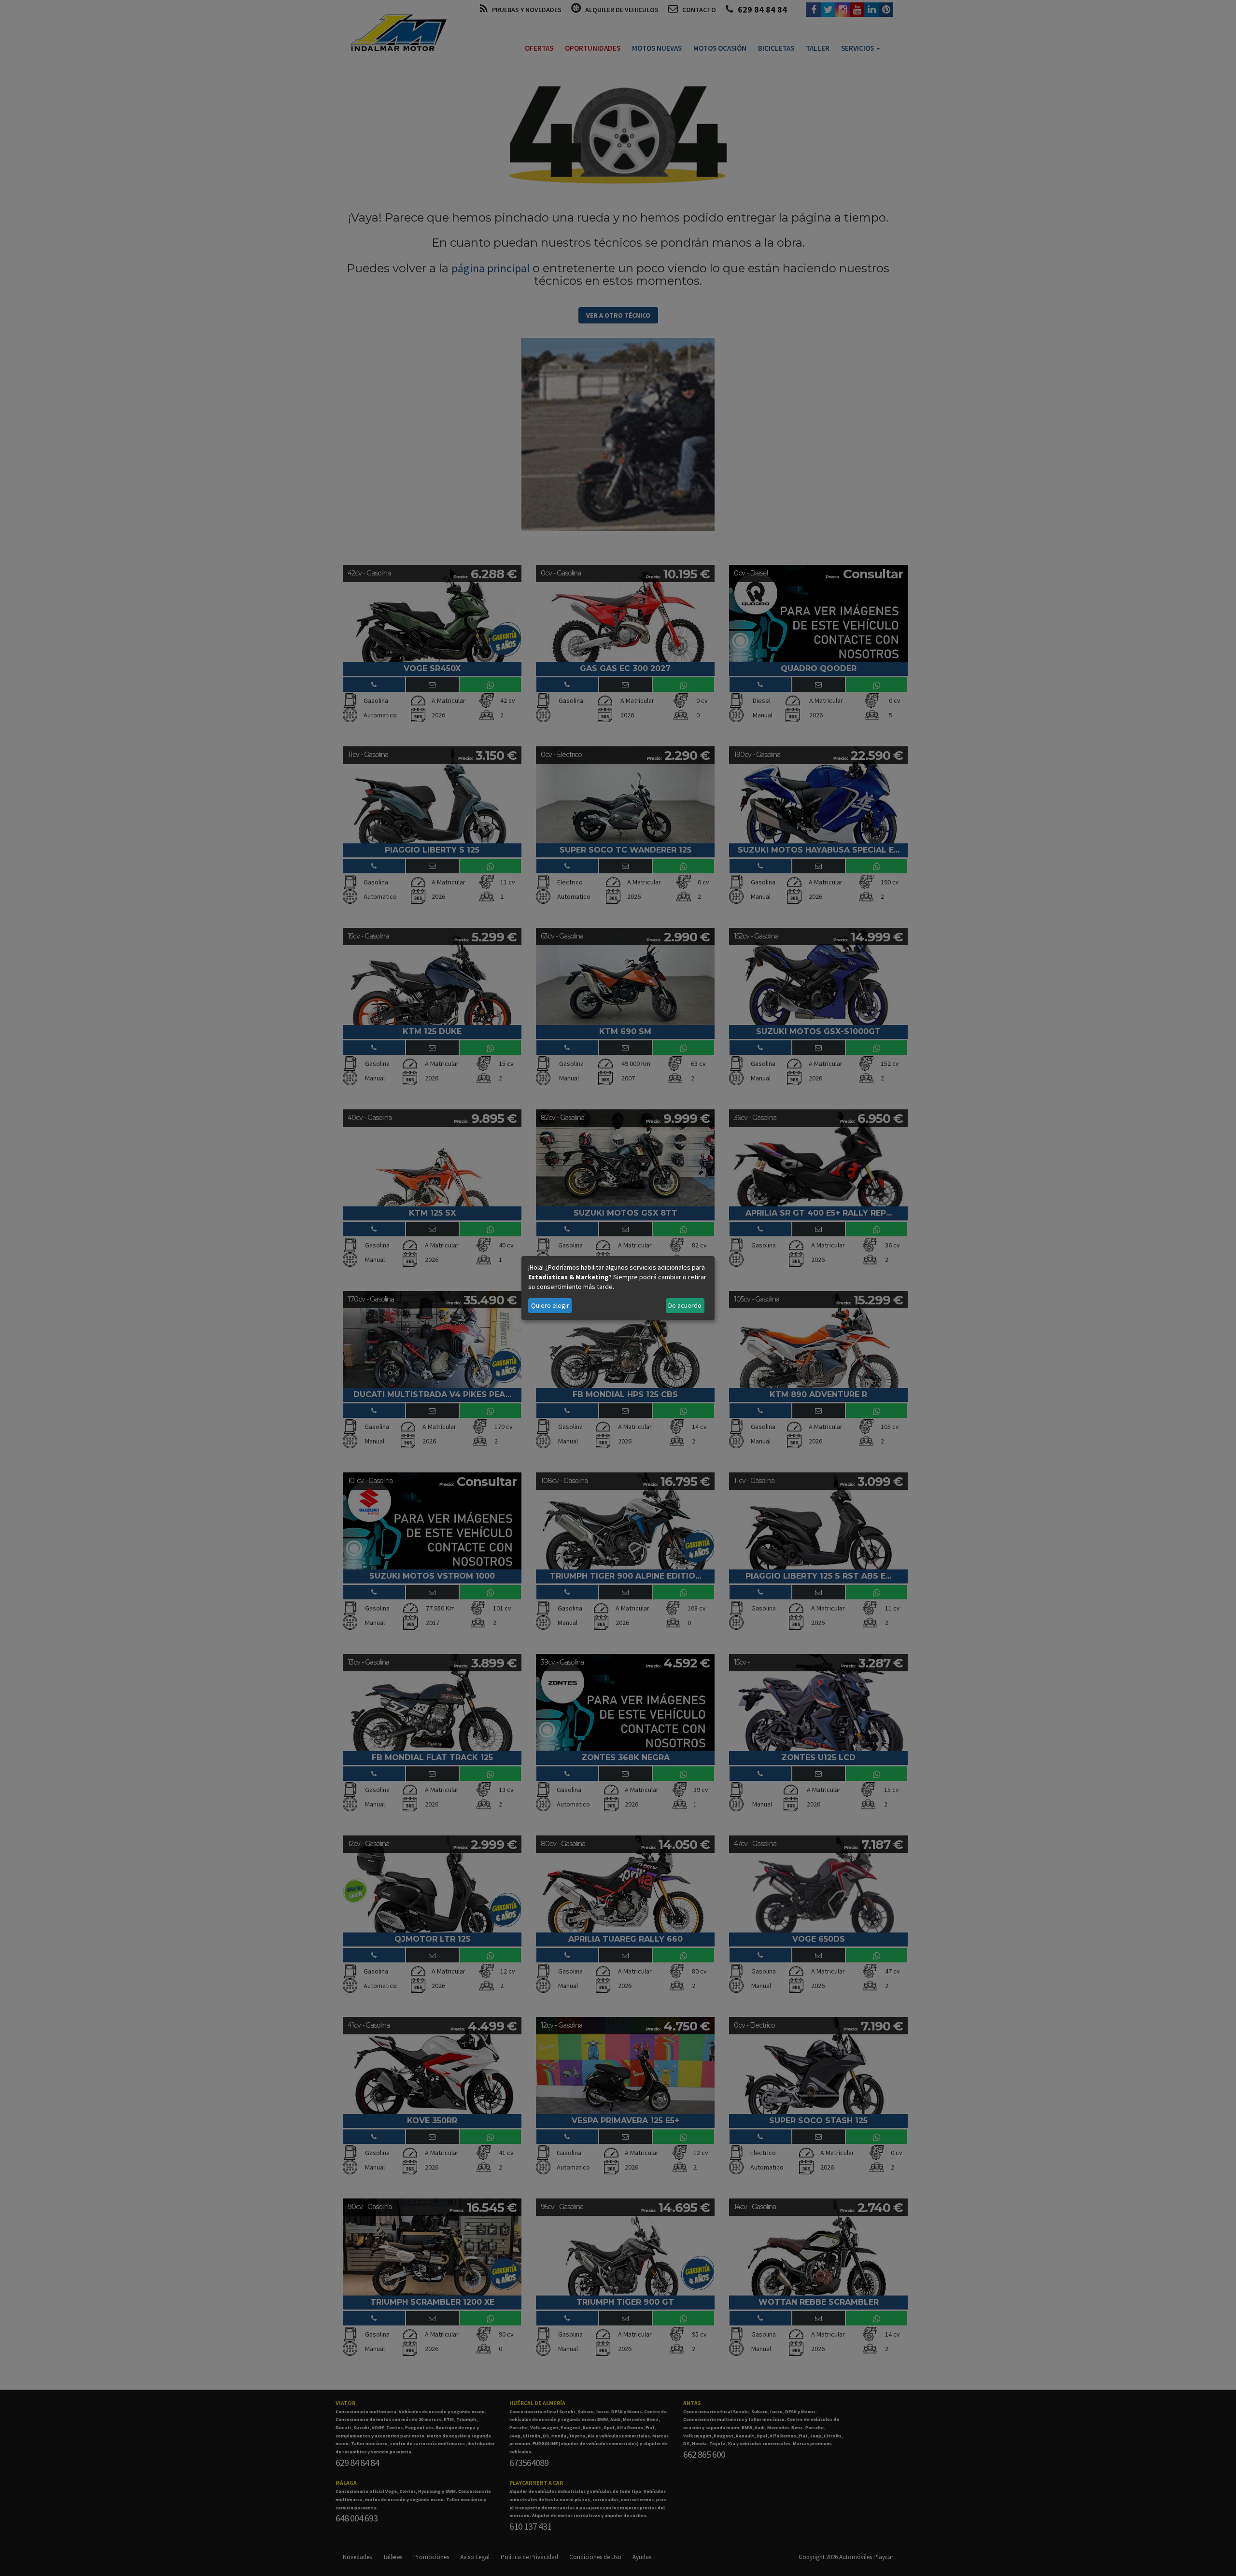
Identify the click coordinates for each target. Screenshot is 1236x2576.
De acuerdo (685, 1305)
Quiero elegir (550, 1305)
